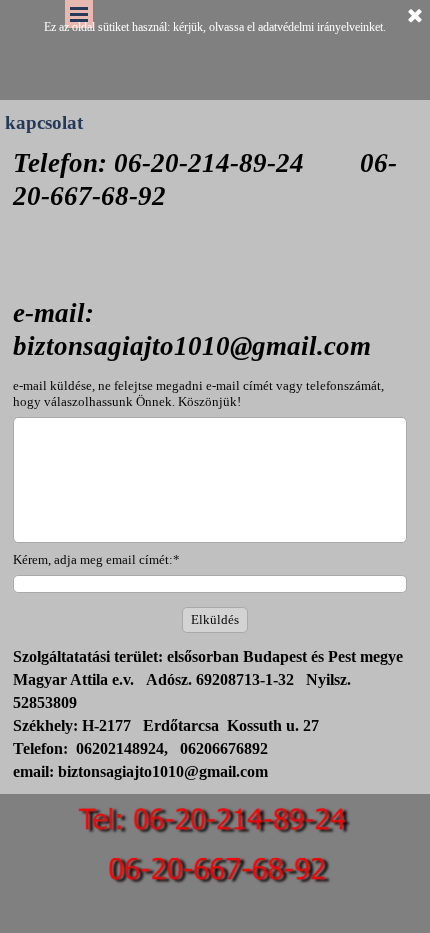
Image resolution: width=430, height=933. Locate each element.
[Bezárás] (415, 17)
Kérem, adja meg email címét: (96, 559)
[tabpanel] (215, 216)
